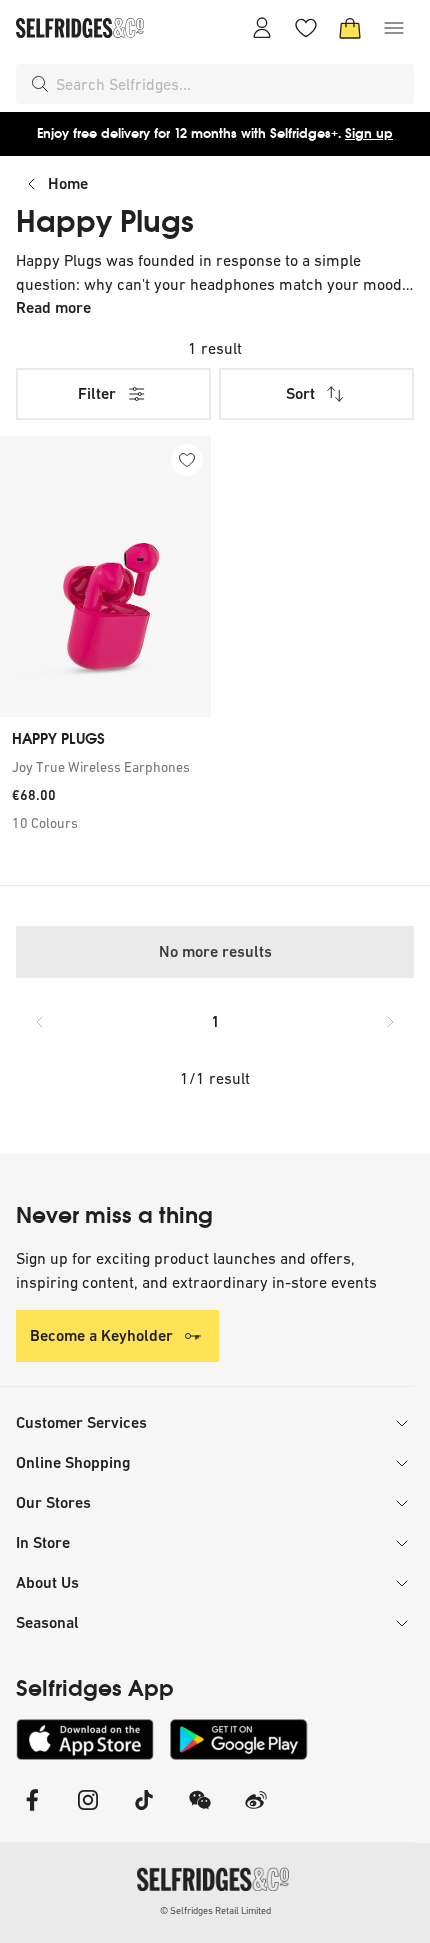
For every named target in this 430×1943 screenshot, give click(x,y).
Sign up (369, 133)
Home (68, 183)
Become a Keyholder (101, 1335)
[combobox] (231, 84)
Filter (97, 393)
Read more (53, 307)
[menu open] (394, 28)
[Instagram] (88, 1812)
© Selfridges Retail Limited (215, 1910)
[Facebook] (32, 1812)
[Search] (40, 84)
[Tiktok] (144, 1812)
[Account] (262, 28)
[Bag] (350, 28)
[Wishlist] (306, 28)
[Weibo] (256, 1812)
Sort (300, 393)
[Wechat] (200, 1812)
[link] (105, 767)
